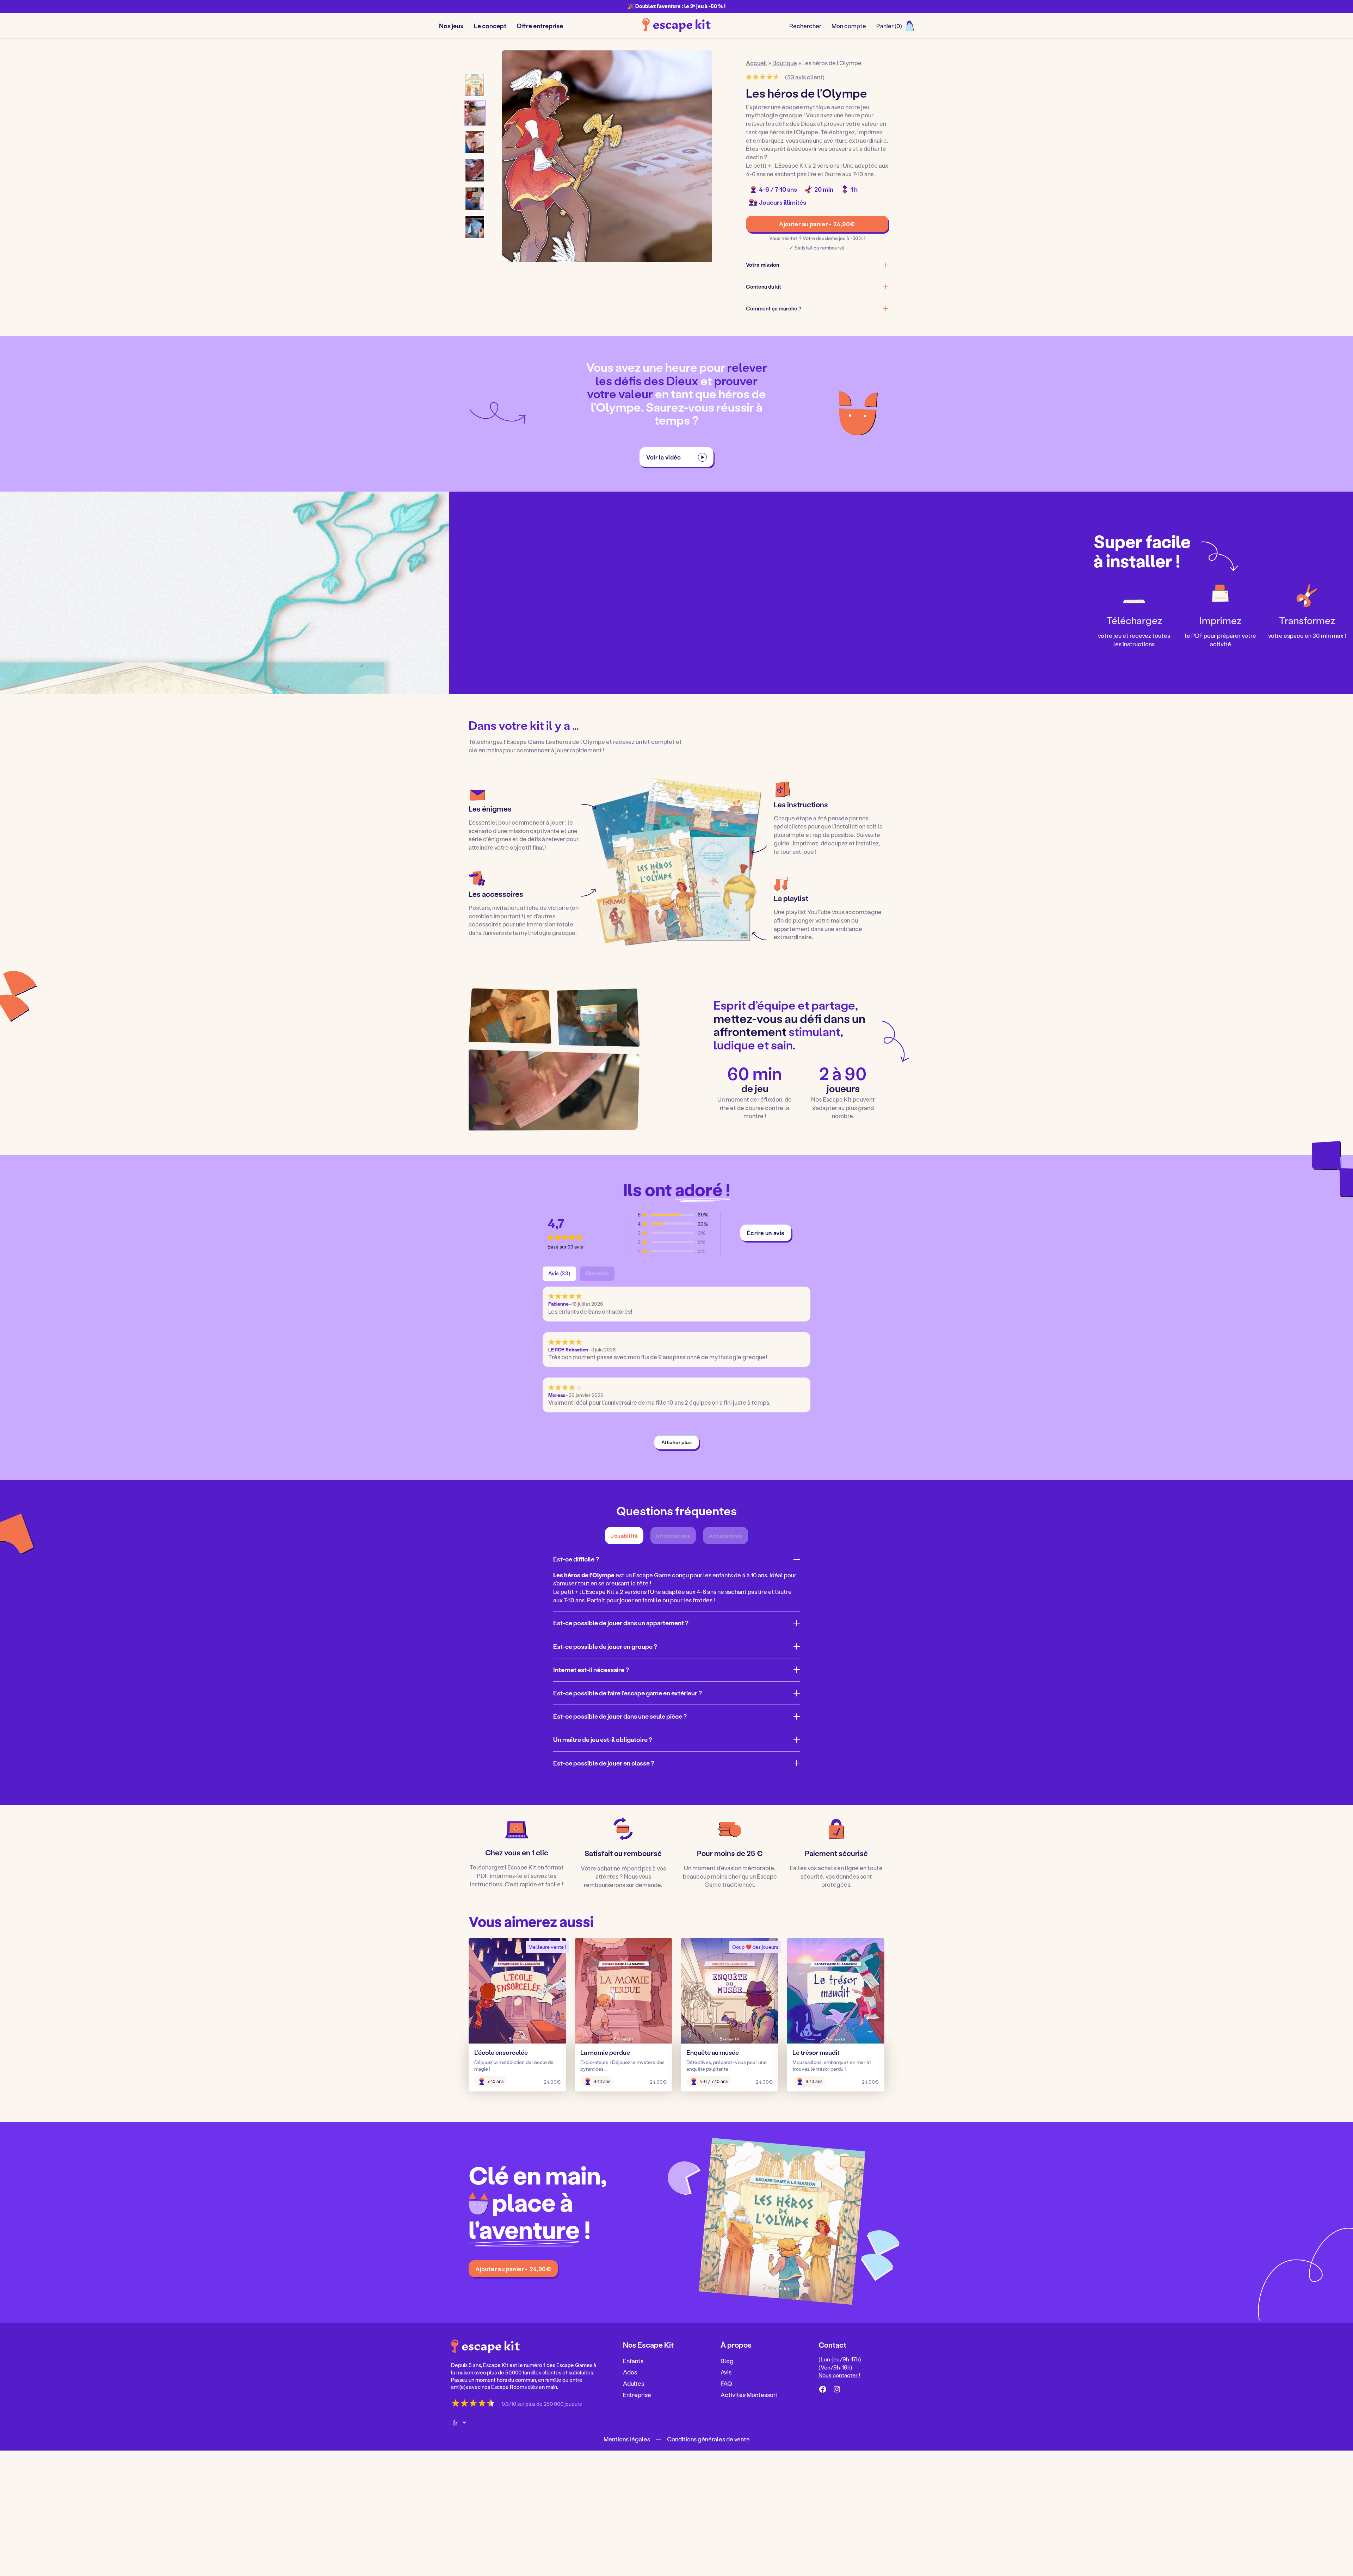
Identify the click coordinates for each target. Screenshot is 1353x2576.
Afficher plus (676, 1442)
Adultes (634, 2383)
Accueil (756, 63)
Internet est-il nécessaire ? (591, 1670)
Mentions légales (627, 2439)
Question (597, 1273)
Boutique (785, 63)
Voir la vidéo (664, 457)
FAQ (726, 2383)
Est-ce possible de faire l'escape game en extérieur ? (628, 1693)
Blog (727, 2361)
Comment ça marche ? (774, 309)
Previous (519, 157)
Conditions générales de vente (708, 2439)
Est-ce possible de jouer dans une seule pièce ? (620, 1716)
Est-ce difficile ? (576, 1559)
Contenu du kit (764, 287)
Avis (726, 2372)
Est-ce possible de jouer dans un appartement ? (621, 1623)
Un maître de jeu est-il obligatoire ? (603, 1739)
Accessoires (725, 1536)
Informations (673, 1536)
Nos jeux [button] (451, 26)
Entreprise (637, 2394)
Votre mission (762, 265)
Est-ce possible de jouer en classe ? (604, 1763)
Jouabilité (624, 1536)
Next (694, 157)
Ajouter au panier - (817, 224)
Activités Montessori (749, 2394)
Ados (630, 2372)
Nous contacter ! (839, 2375)
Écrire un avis (766, 1233)
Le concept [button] (490, 26)
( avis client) (805, 77)
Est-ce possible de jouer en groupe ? (605, 1646)
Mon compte (849, 26)
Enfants (633, 2361)
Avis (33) (559, 1273)
